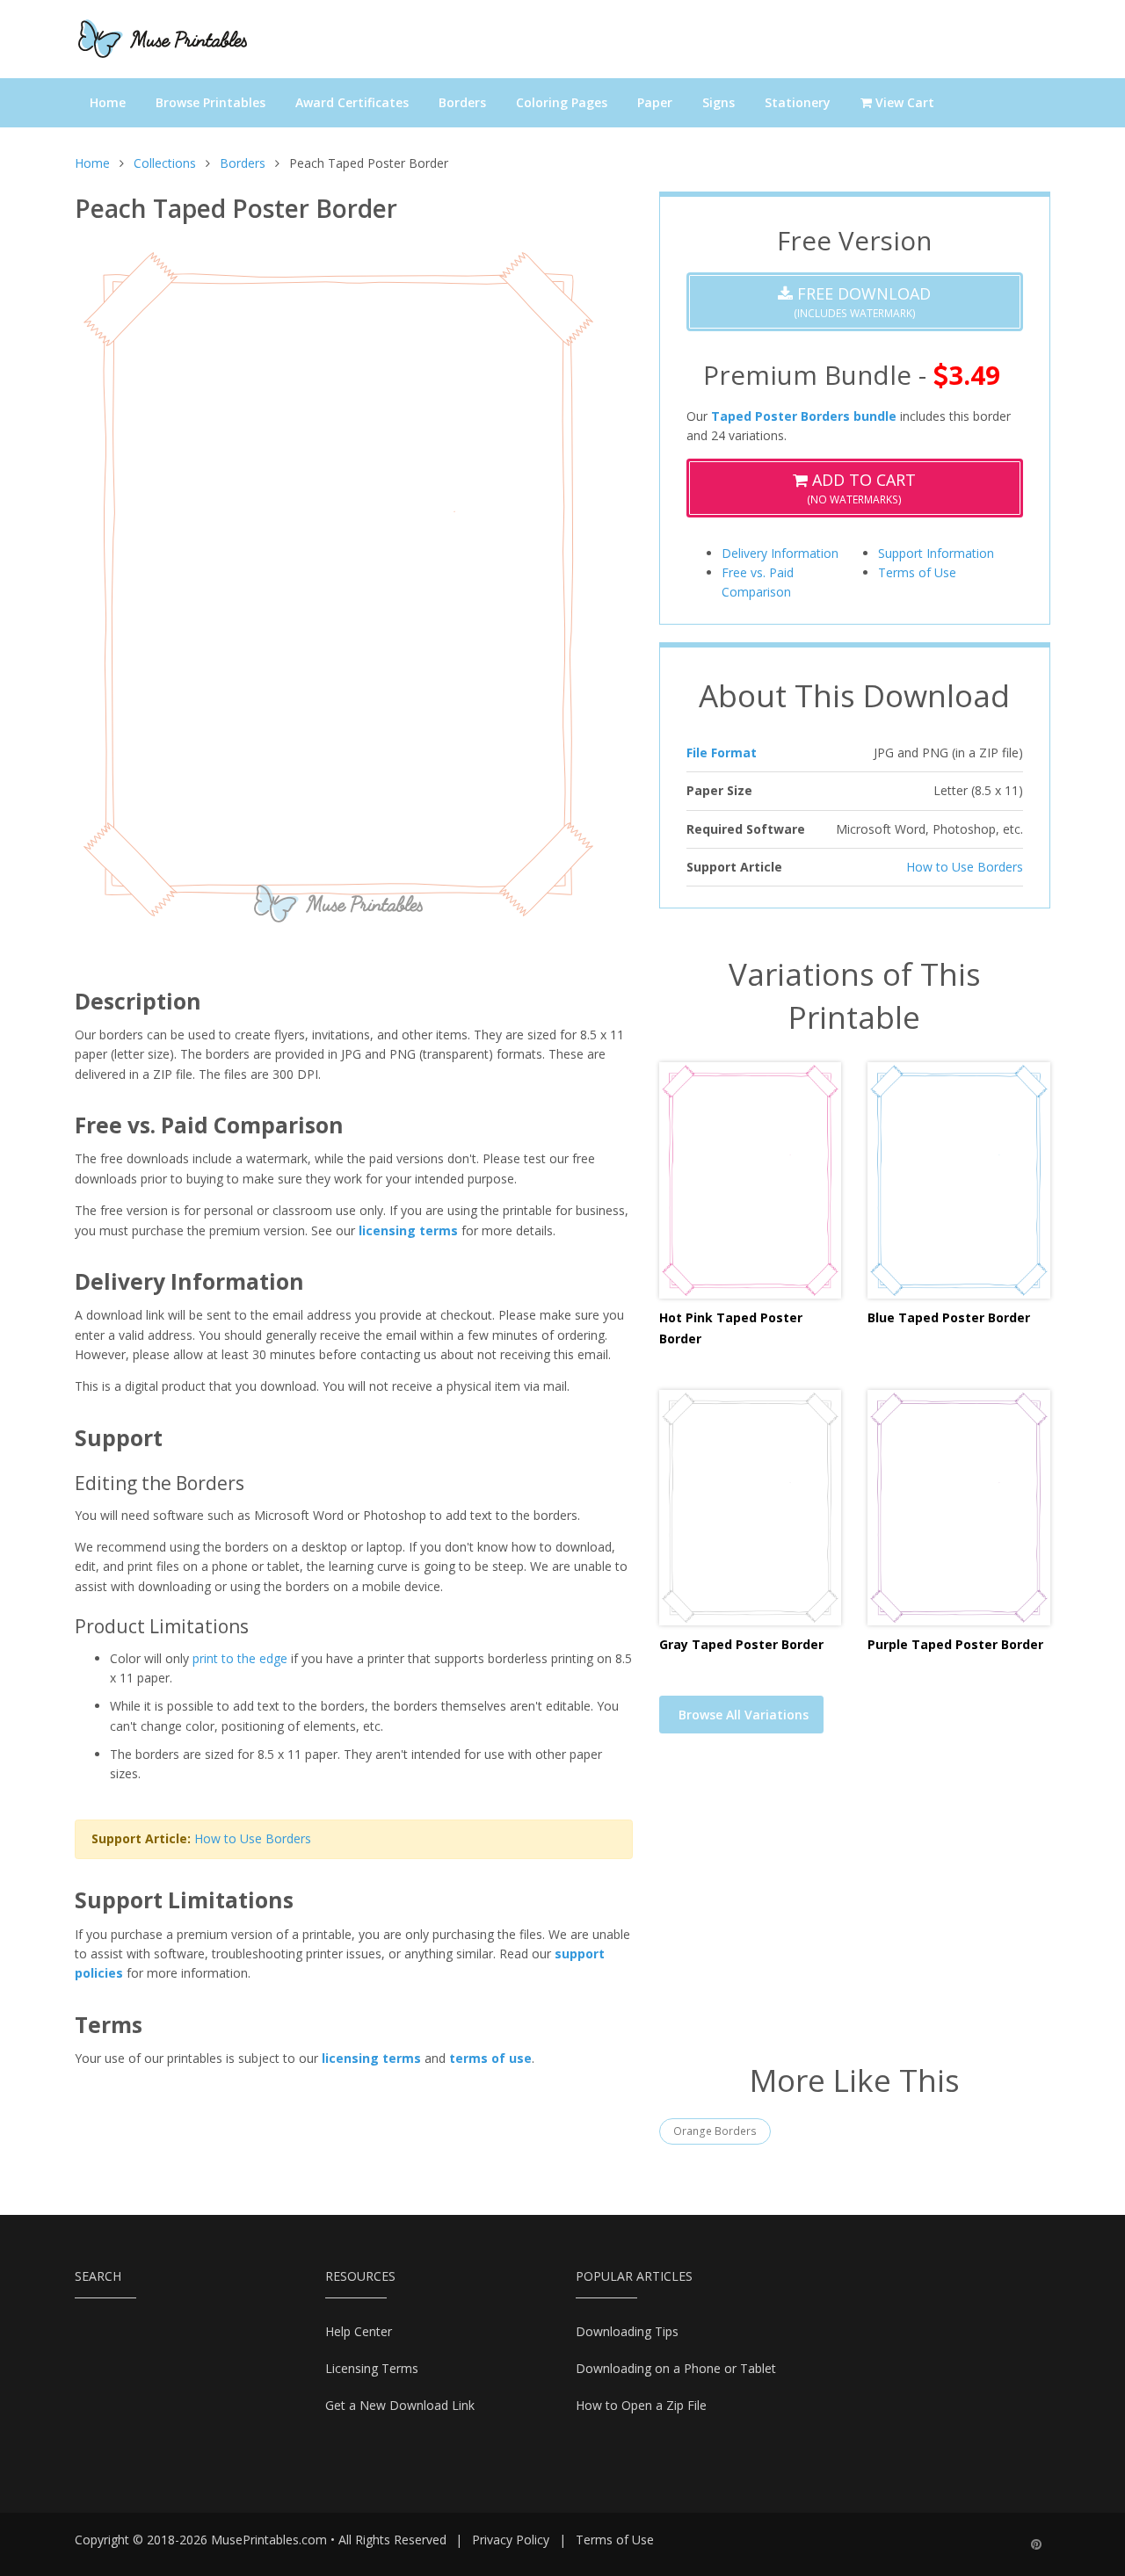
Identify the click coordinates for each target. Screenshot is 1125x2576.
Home (108, 102)
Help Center (359, 2331)
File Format (722, 753)
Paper (655, 102)
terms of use (490, 2058)
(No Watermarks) (861, 488)
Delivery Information (780, 553)
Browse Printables (210, 102)
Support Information (936, 553)
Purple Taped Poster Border (955, 1644)
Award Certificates (352, 102)
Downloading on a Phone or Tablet (676, 2368)
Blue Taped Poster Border (949, 1317)
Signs (719, 102)
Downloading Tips (627, 2331)
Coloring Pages (562, 102)
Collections (165, 163)
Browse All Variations (744, 1715)
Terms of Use (917, 572)
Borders (462, 102)
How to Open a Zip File (641, 2405)
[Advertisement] (855, 1909)
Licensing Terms (372, 2368)
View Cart (903, 102)
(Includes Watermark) (862, 302)
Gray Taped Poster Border (741, 1644)
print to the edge (240, 1658)
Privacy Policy (511, 2540)
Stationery (798, 102)
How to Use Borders (253, 1838)
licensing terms (408, 1230)
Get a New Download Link (400, 2405)
